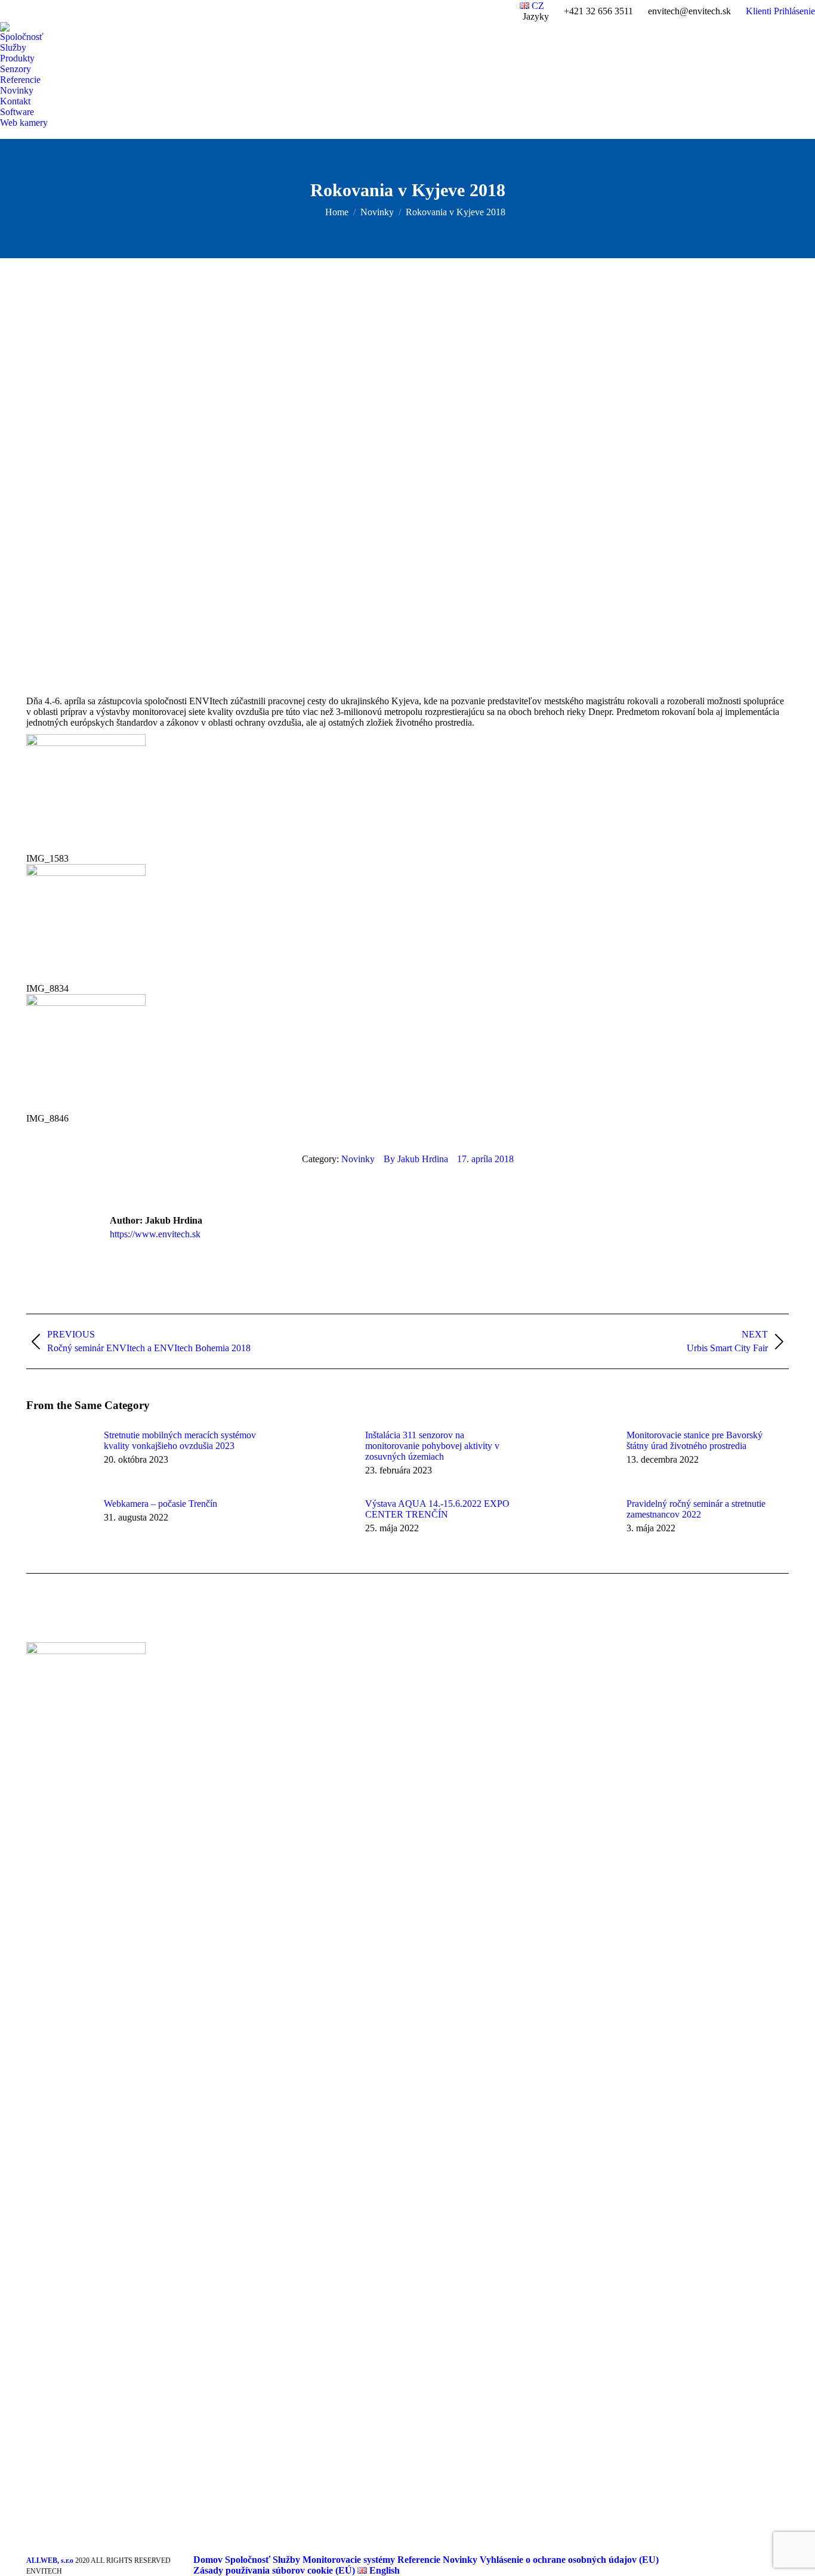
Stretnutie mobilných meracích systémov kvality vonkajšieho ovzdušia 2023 (180, 1440)
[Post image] (59, 1457)
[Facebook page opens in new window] (233, 1690)
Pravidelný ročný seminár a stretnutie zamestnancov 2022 (696, 1509)
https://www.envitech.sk (155, 1234)
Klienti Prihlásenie (780, 11)
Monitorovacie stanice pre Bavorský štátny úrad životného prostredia (694, 1440)
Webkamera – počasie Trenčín (160, 1504)
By (416, 1159)
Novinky (358, 1159)
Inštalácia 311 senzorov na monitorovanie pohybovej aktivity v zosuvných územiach (432, 1446)
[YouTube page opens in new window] (251, 1690)
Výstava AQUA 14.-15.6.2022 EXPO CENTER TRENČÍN (437, 1509)
